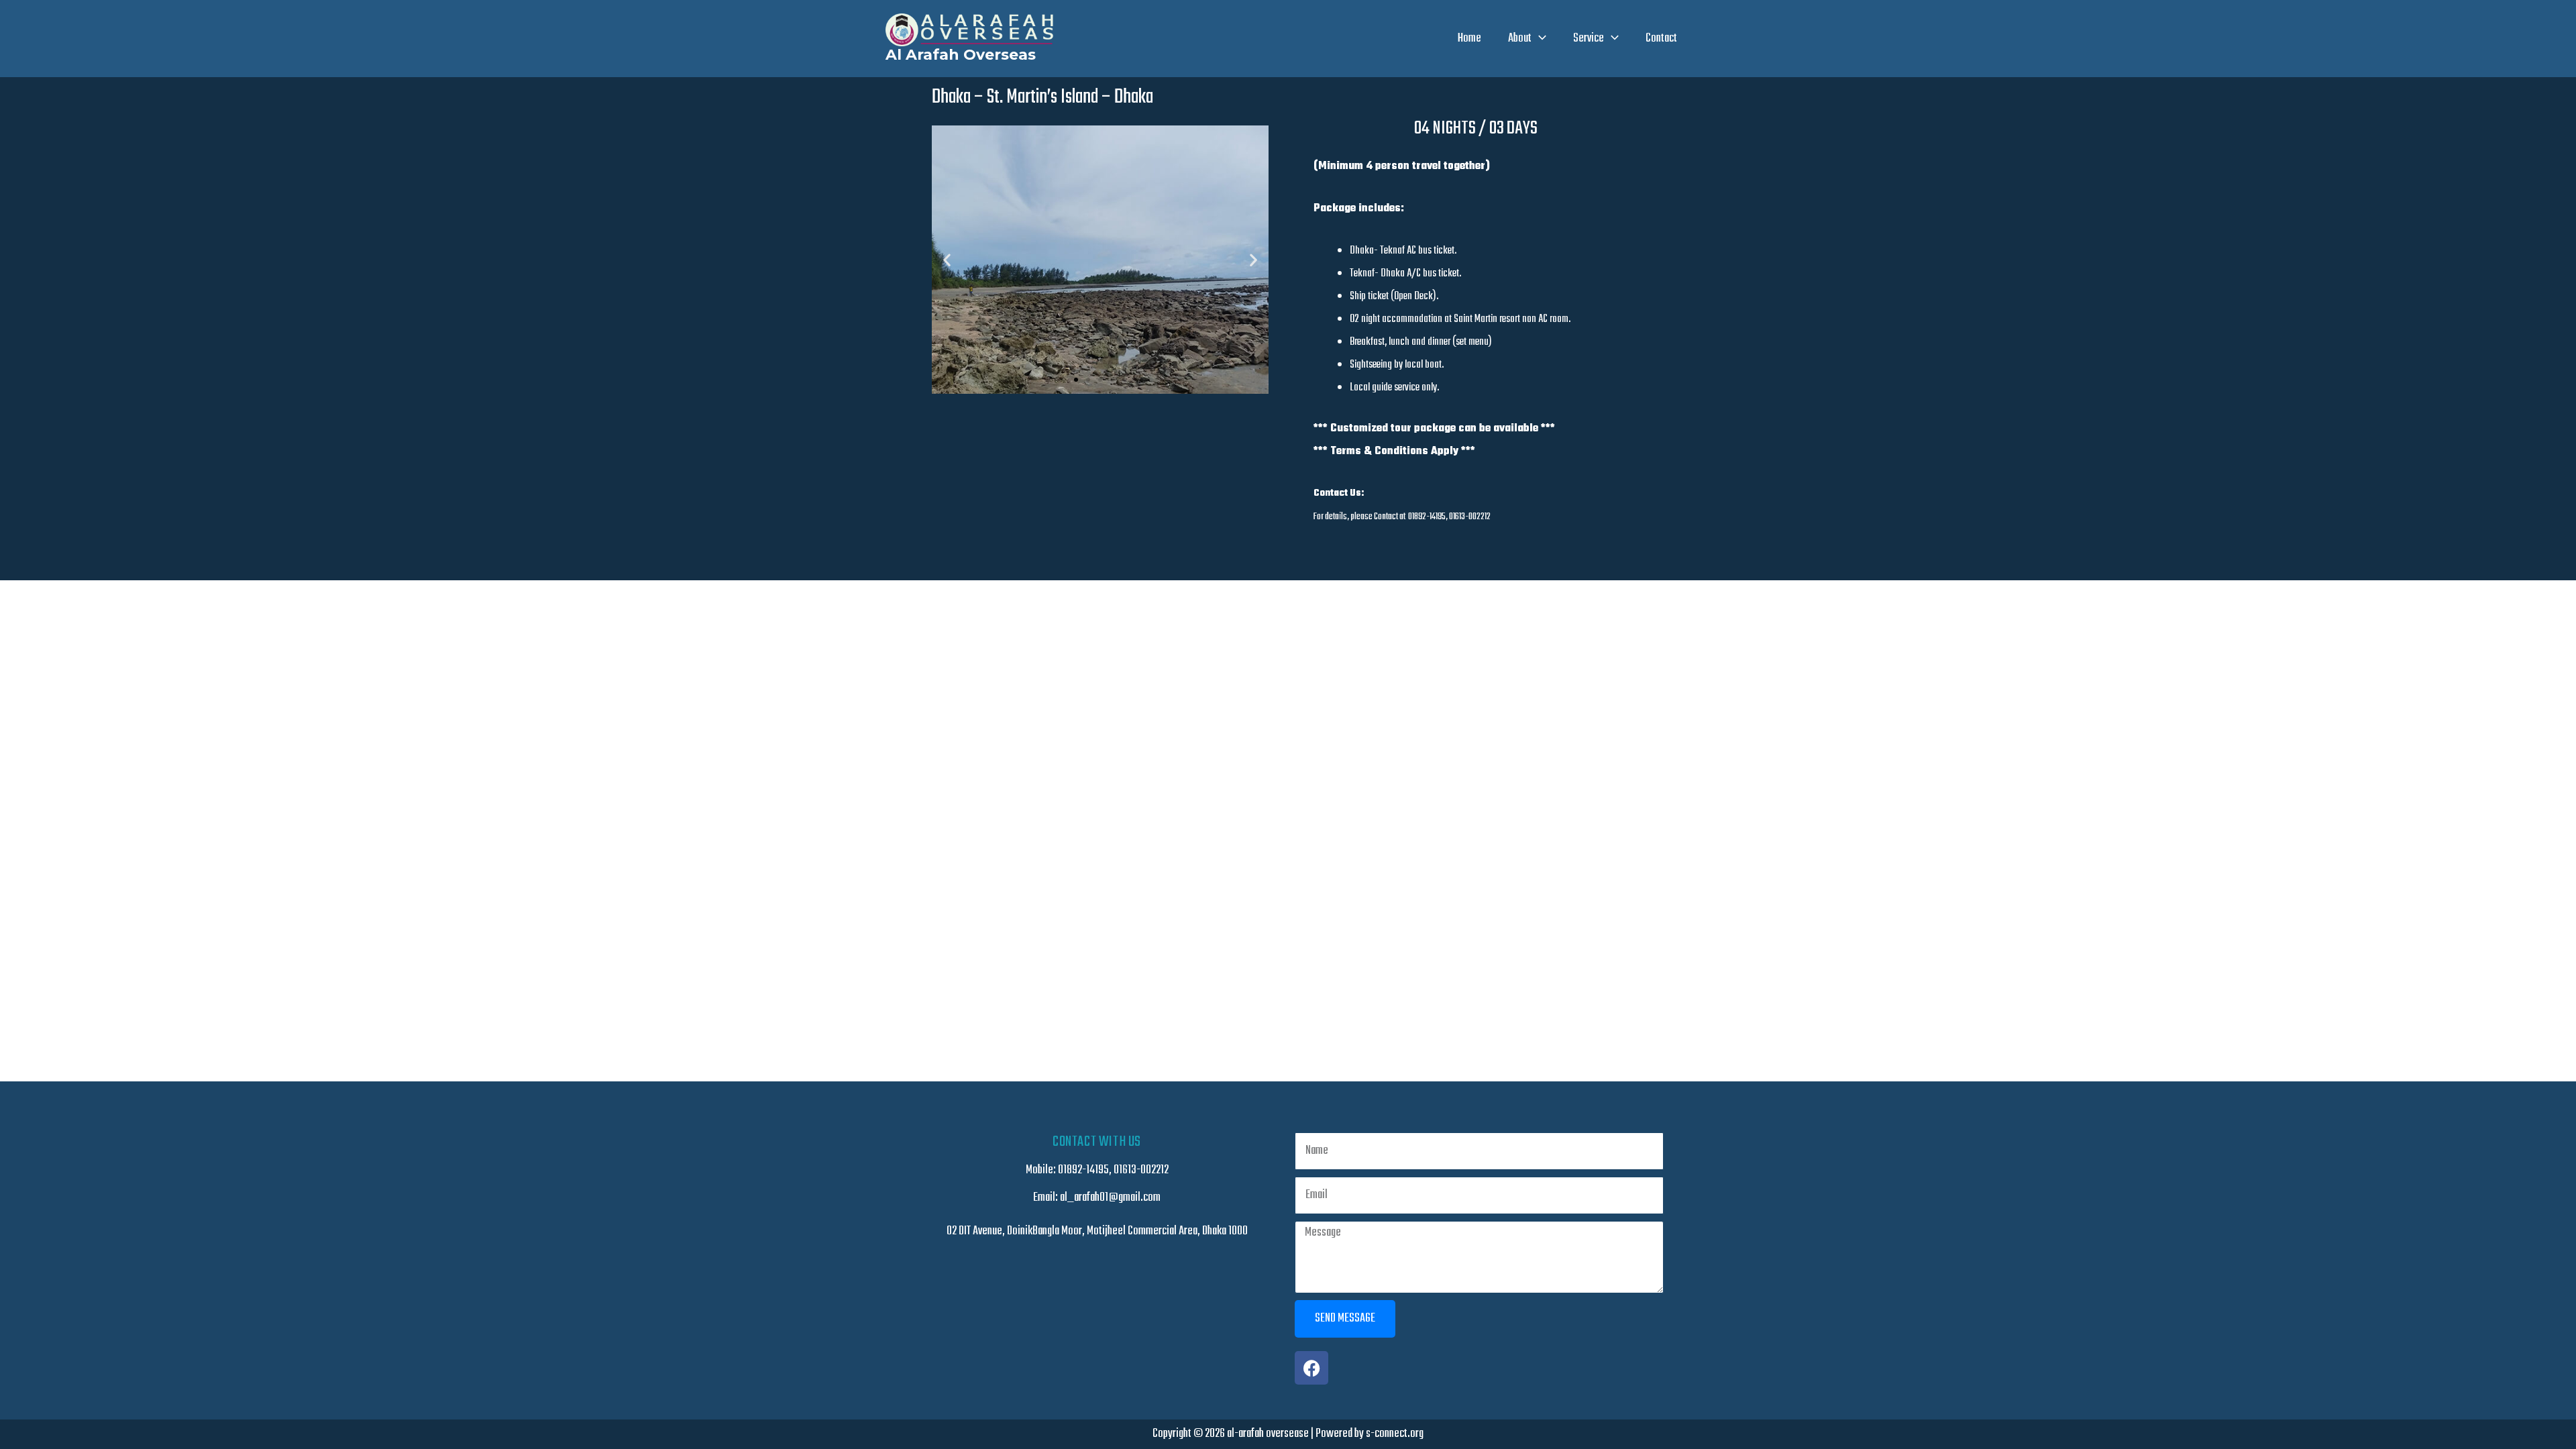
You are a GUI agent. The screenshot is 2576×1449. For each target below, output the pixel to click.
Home (1469, 39)
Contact (1661, 39)
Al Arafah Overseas (961, 55)
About (1520, 39)
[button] (1539, 39)
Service (1589, 39)
